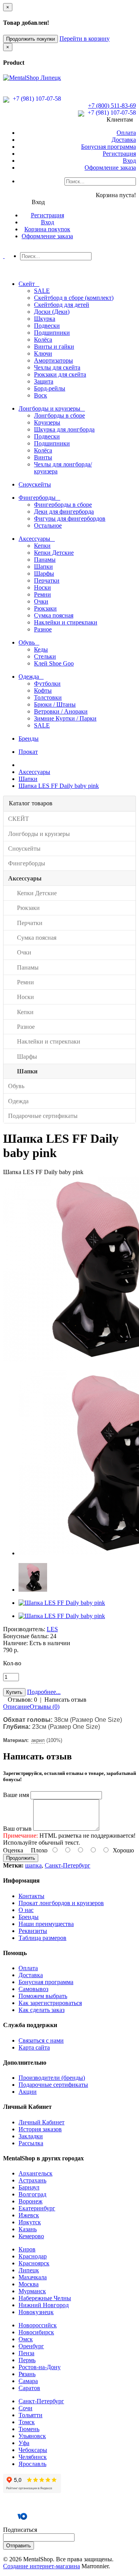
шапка (33, 1865)
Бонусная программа (108, 147)
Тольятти (31, 2415)
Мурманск (32, 2291)
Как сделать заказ (42, 2010)
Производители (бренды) (52, 2078)
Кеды (41, 649)
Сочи (25, 2408)
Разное (43, 629)
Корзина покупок (47, 229)
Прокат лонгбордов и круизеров (61, 1903)
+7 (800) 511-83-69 (112, 106)
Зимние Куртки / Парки (65, 718)
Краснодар (33, 2256)
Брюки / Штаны (55, 704)
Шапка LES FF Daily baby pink (59, 786)
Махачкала (33, 2277)
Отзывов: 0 (22, 1700)
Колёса (43, 340)
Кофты (43, 690)
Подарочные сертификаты (53, 2085)
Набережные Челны (45, 2298)
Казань (28, 2229)
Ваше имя (16, 1795)
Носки (42, 587)
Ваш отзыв (17, 1829)
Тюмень (29, 2429)
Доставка (124, 140)
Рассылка (31, 2143)
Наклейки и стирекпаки (66, 622)
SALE (42, 291)
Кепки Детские (54, 553)
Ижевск (29, 2215)
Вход (129, 161)
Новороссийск (38, 2325)
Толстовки (48, 697)
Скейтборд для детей (62, 305)
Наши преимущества (46, 1924)
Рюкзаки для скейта (60, 374)
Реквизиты (33, 1931)
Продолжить (21, 1858)
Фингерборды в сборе (63, 505)
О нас (26, 1910)
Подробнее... (44, 1692)
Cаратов (29, 2388)
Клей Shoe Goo (54, 663)
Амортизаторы (53, 360)
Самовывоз (33, 1989)
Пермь (27, 2360)
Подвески (47, 326)
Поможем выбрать (43, 1996)
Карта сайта (34, 2047)
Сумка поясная (54, 615)
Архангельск (36, 2173)
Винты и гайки (54, 347)
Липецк (29, 2270)
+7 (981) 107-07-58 (36, 99)
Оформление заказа (110, 168)
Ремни (42, 594)
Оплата (126, 133)
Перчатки (47, 580)
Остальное (48, 525)
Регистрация (119, 154)
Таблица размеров (42, 1938)
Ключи (43, 353)
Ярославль (32, 2464)
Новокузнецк (36, 2312)
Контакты (31, 1896)
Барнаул (29, 2187)
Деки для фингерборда (64, 512)
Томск (27, 2422)
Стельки (45, 656)
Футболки (47, 684)
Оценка (13, 1850)
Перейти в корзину (85, 39)
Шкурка (45, 319)
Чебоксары (33, 2450)
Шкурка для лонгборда (64, 429)
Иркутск (30, 2222)
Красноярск (34, 2263)
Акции (28, 2092)
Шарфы (44, 573)
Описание (16, 1707)
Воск (41, 395)
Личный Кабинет (42, 2122)
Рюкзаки (45, 608)
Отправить (19, 2546)
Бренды (29, 1917)
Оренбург (31, 2346)
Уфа (24, 2443)
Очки (41, 601)
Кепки (42, 546)
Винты (43, 457)
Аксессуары (34, 772)
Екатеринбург (37, 2208)
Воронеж (31, 2201)
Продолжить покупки (31, 39)
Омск (26, 2339)
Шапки (43, 567)
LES (52, 1629)
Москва (29, 2284)
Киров (27, 2249)
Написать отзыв (65, 1700)
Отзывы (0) (45, 1707)
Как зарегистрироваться (50, 2003)
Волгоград (32, 2194)
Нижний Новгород (44, 2305)
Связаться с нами (41, 2040)
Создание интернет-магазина (42, 2566)
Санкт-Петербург (68, 1865)
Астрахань (32, 2180)
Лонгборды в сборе (59, 415)
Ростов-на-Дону (40, 2367)
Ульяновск (32, 2436)
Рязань (27, 2374)
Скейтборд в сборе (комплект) (74, 298)
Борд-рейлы (50, 388)
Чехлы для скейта (57, 367)
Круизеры (47, 422)
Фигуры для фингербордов (70, 518)
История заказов (40, 2129)
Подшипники (52, 333)
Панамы (45, 560)
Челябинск (33, 2457)
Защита (44, 381)
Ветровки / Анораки (61, 711)
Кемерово (31, 2236)
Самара (28, 2381)
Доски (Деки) (52, 312)
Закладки (31, 2136)
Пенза (26, 2353)
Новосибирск (36, 2332)
